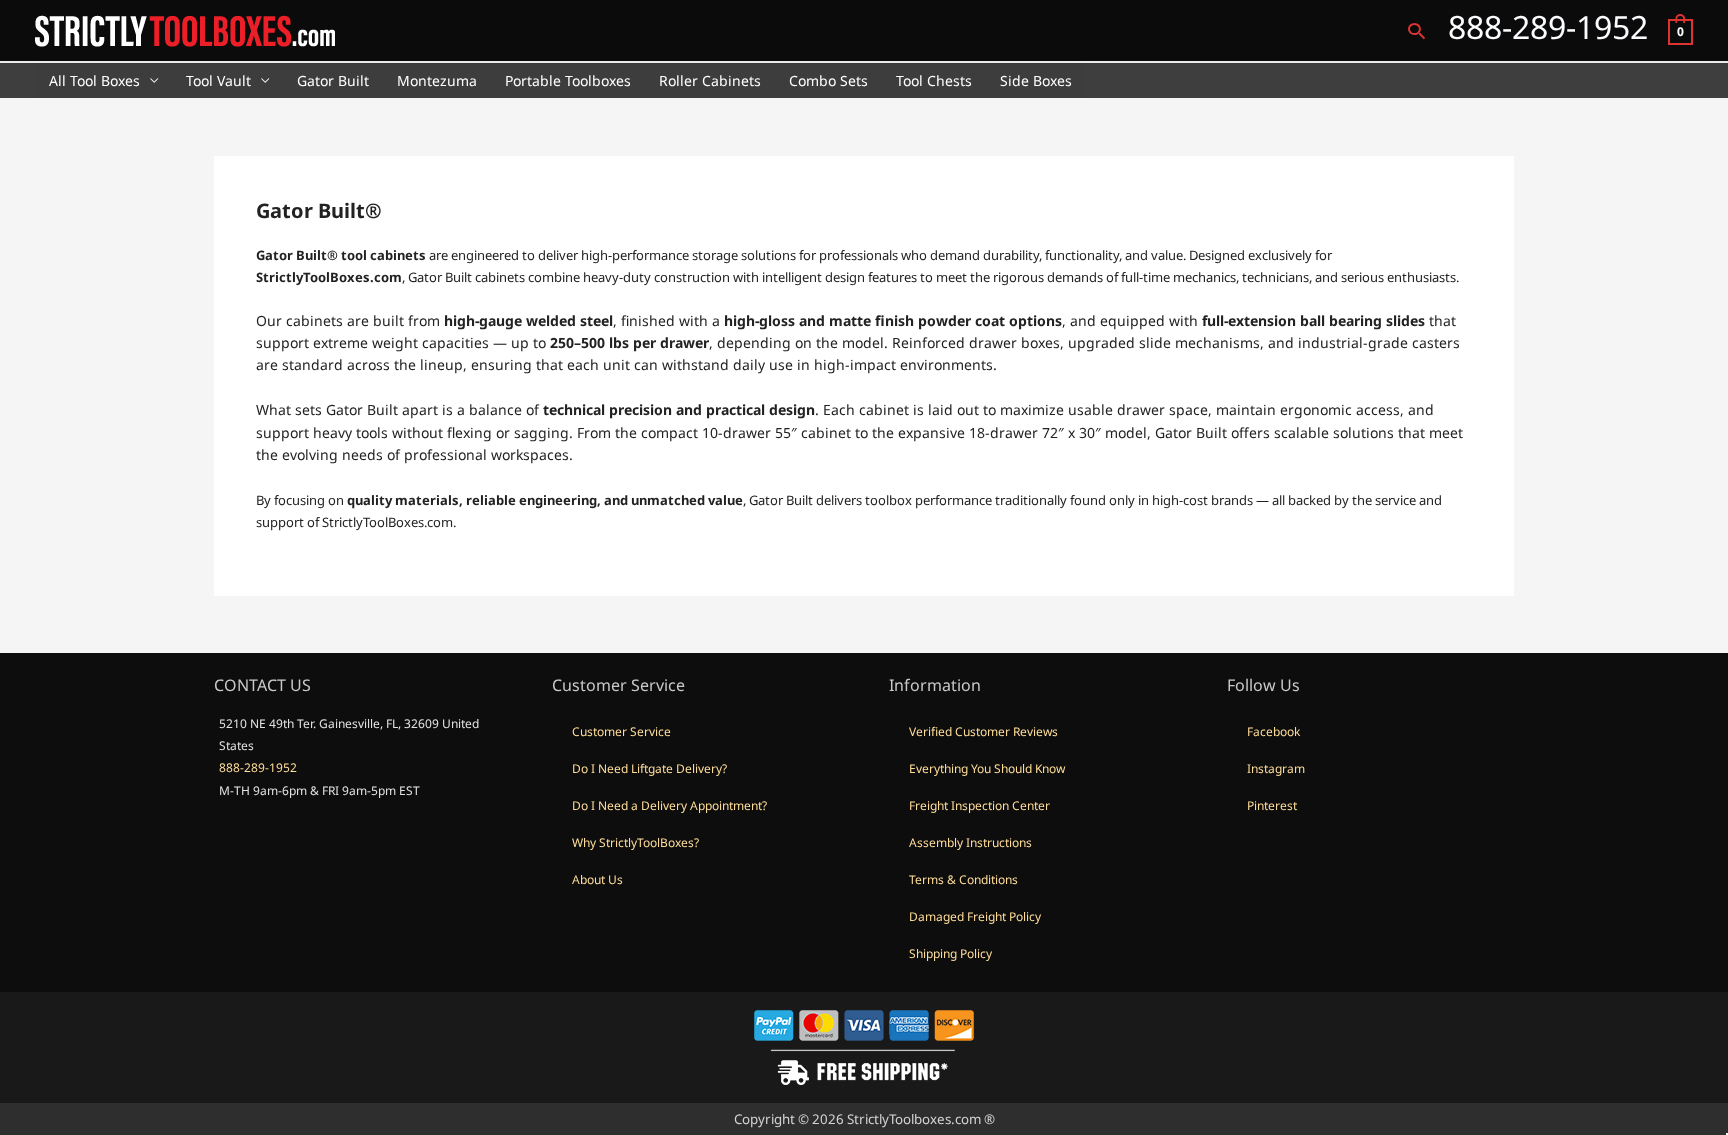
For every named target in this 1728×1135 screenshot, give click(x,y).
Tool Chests (934, 80)
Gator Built (333, 80)
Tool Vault (218, 80)
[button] (1416, 30)
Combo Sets (828, 80)
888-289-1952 (258, 767)
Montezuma (437, 80)
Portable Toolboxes (568, 80)
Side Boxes (1036, 80)
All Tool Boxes (94, 80)
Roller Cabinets (710, 80)
